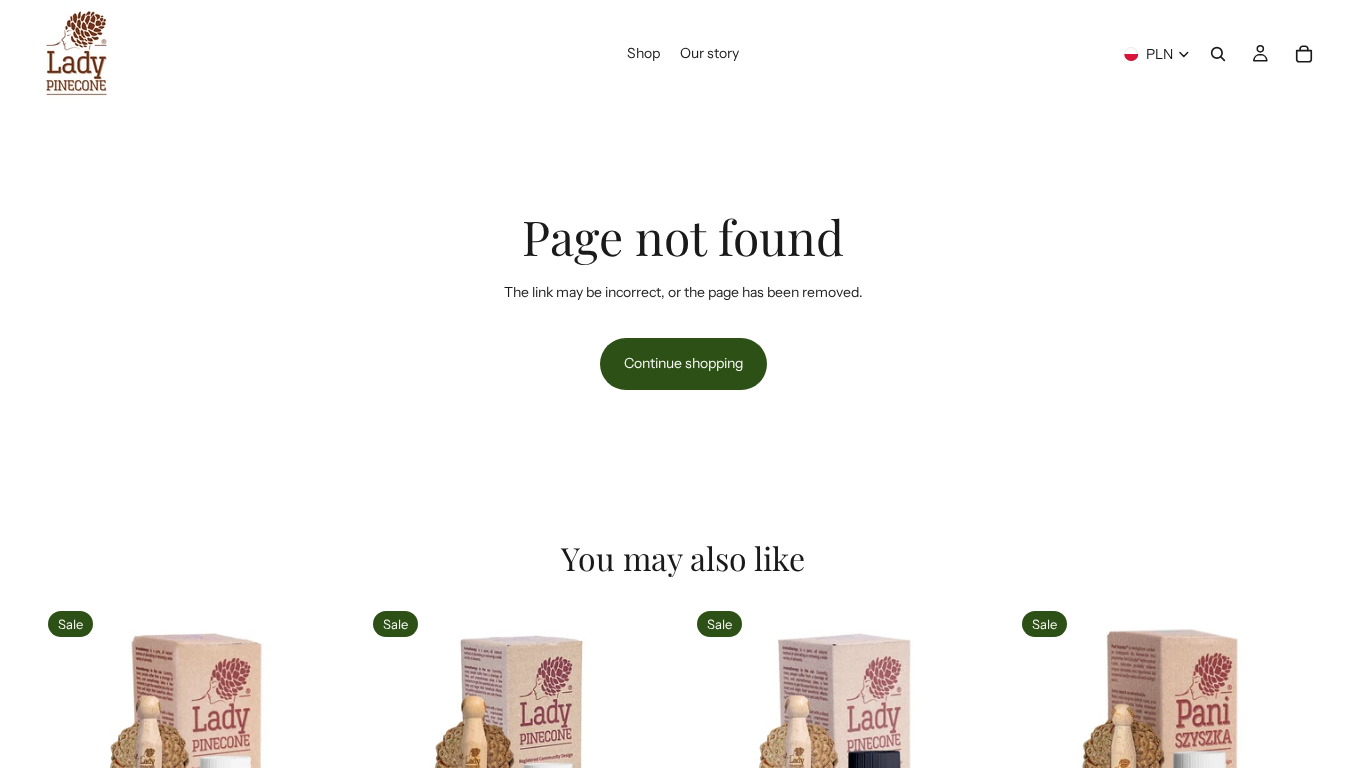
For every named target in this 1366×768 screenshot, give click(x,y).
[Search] (1218, 54)
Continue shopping (683, 363)
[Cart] (1304, 54)
